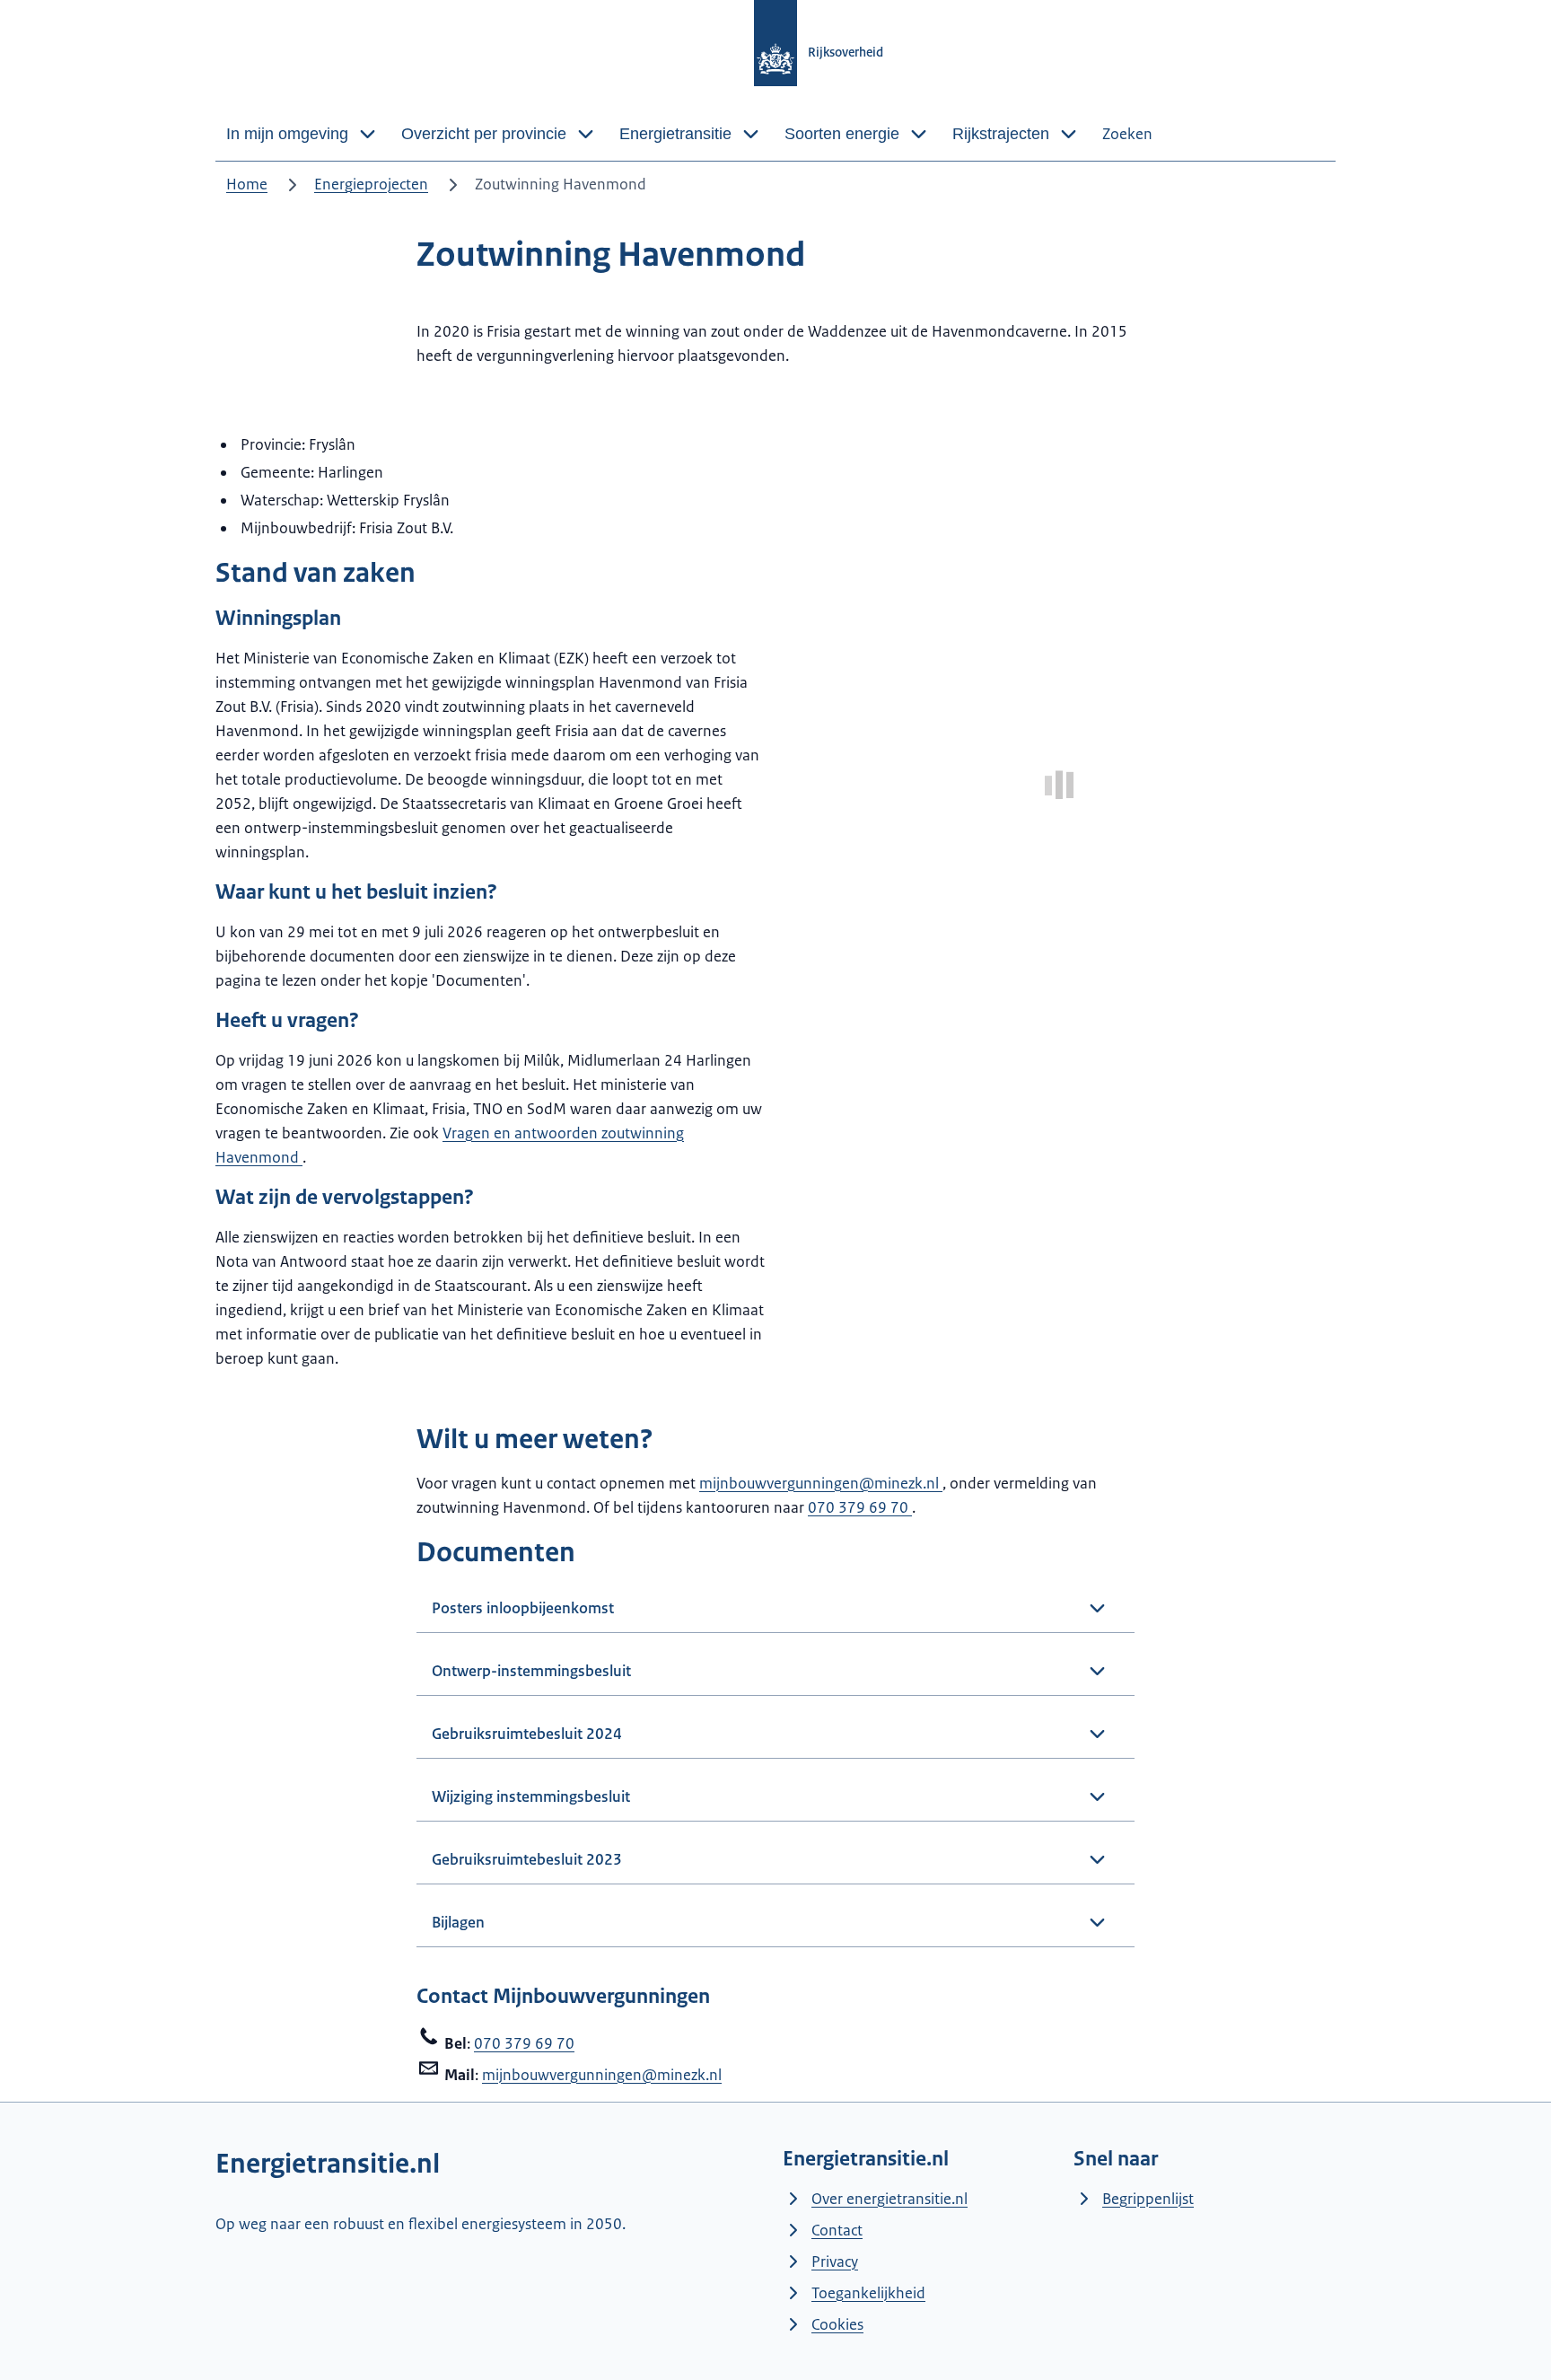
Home (247, 184)
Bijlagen (458, 1922)
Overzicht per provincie (484, 134)
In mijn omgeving (287, 134)
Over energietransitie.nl (889, 2199)
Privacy (835, 2261)
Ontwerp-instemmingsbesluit (531, 1671)
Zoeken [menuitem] (1127, 134)
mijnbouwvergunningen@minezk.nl (821, 1483)
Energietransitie (675, 134)
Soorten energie (842, 134)
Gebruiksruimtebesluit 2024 (527, 1734)
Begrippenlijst (1148, 2199)
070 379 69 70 (860, 1507)
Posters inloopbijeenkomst (523, 1608)
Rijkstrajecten (1001, 134)
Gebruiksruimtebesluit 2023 (527, 1859)
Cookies (837, 2324)
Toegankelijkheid (868, 2293)
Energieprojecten (371, 184)
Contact (837, 2230)
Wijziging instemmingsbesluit (531, 1796)
